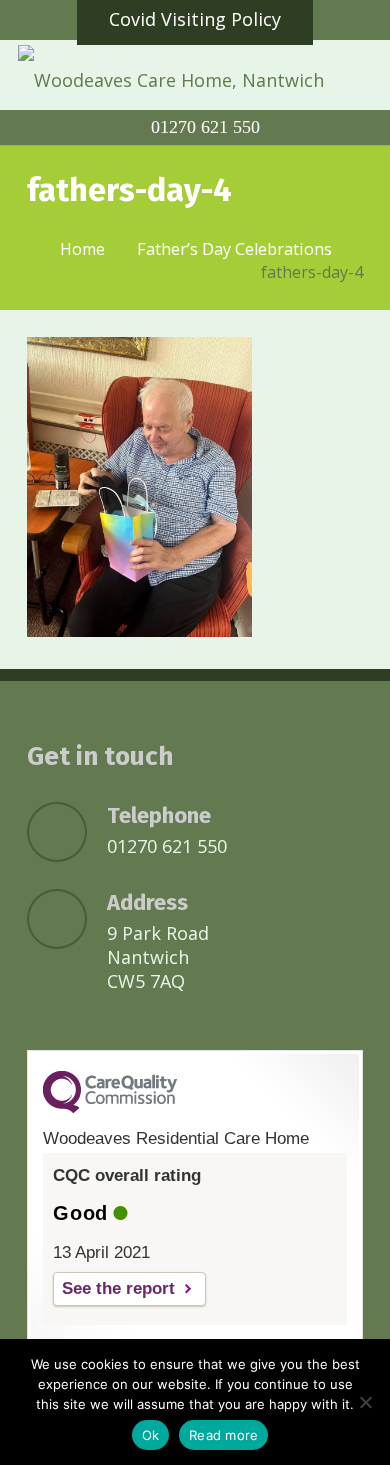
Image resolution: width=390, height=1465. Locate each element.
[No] (365, 1402)
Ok (151, 1435)
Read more (223, 1435)
